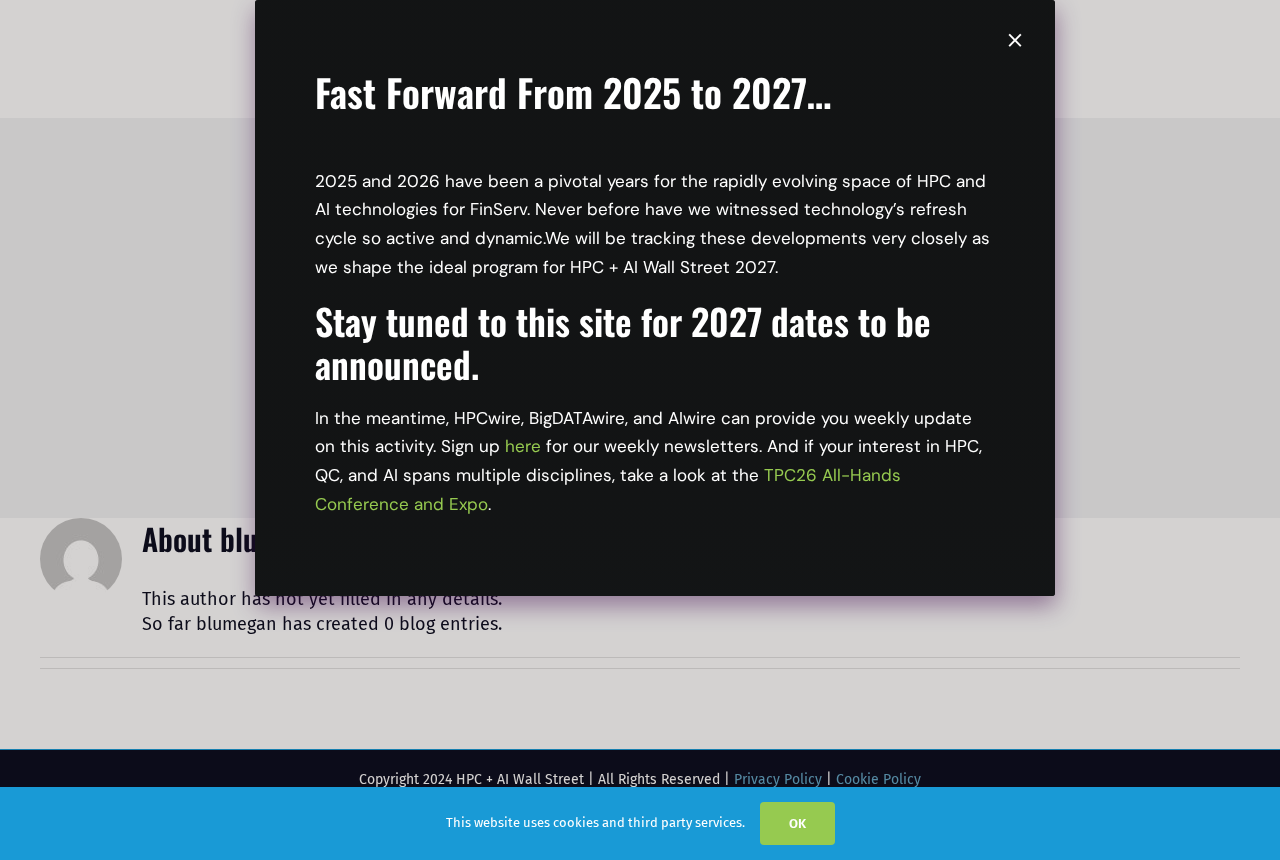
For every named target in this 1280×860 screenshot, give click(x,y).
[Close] (1015, 40)
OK (797, 823)
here (523, 446)
